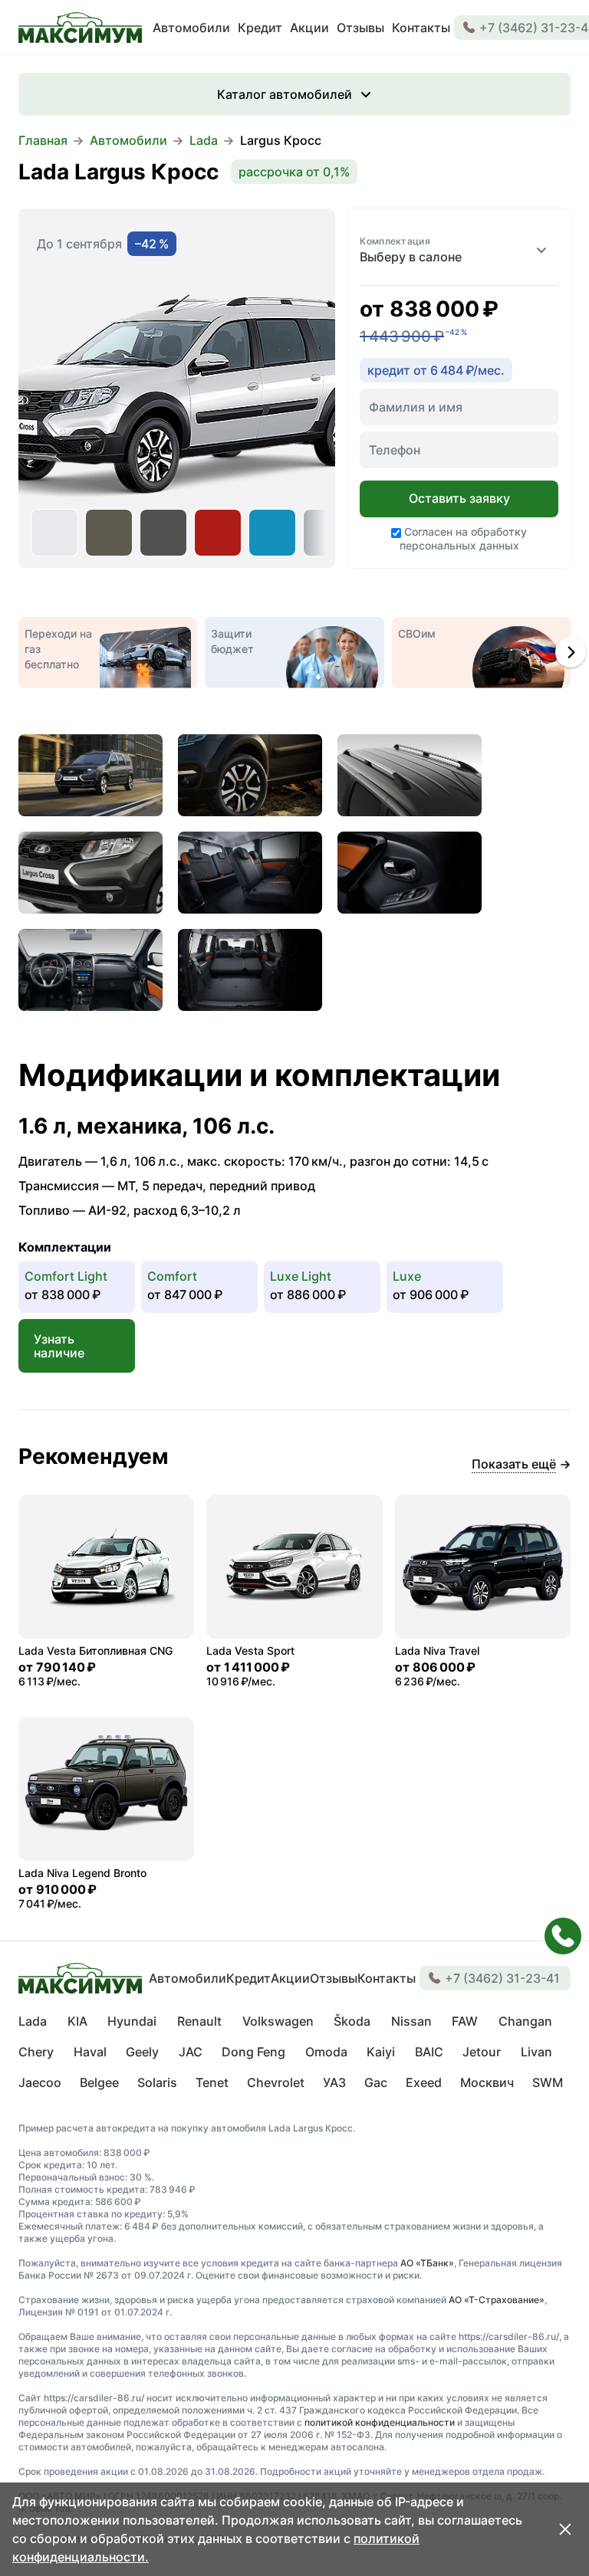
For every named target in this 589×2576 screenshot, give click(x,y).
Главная (43, 140)
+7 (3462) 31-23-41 (502, 1978)
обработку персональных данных (464, 538)
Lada (204, 140)
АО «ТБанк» (427, 2263)
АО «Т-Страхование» (497, 2300)
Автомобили (128, 140)
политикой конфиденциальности (380, 2422)
